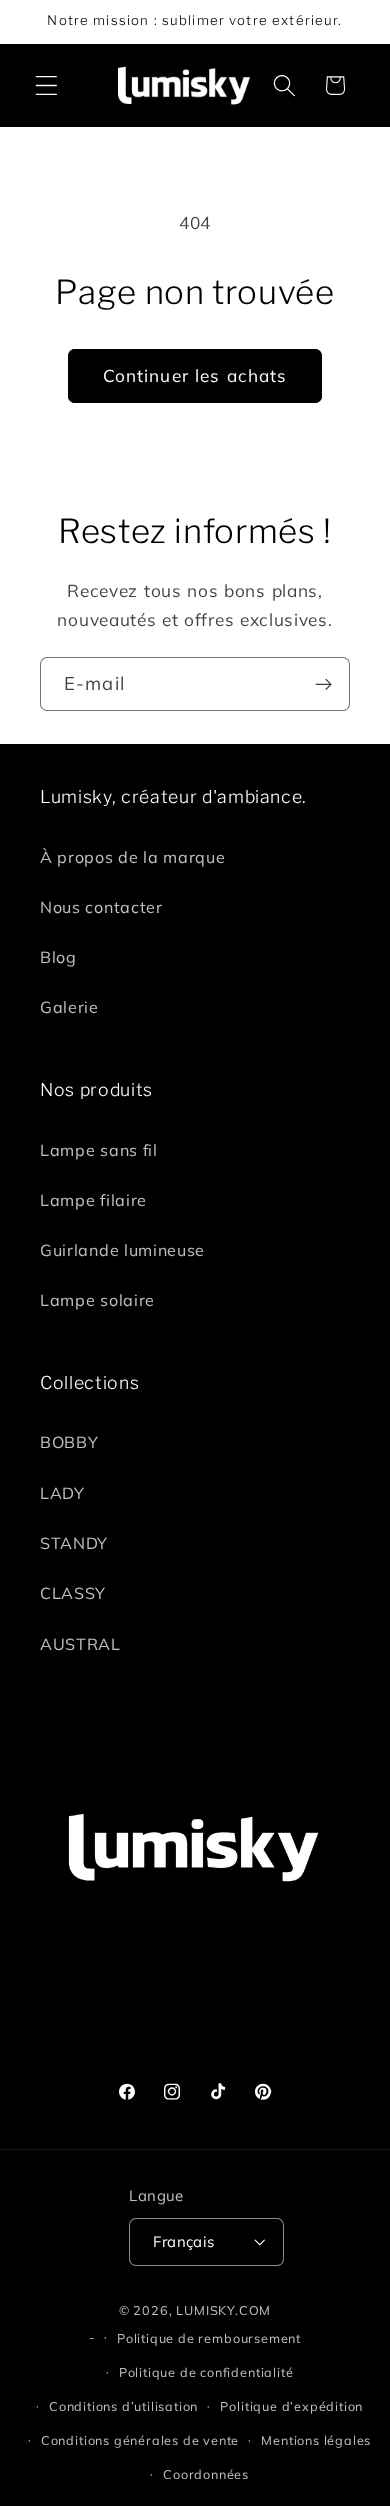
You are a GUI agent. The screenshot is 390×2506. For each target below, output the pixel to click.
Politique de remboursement (209, 2338)
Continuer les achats (195, 375)
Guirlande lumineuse (122, 1250)
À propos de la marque (133, 857)
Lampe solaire (97, 1300)
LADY (62, 1493)
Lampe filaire (93, 1200)
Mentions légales (316, 2440)
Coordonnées (206, 2474)
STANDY (74, 1543)
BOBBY (69, 1442)
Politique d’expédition (291, 2406)
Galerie (69, 1007)
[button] (46, 85)
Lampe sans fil (99, 1150)
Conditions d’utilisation (123, 2406)
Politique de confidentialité (206, 2372)
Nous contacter (101, 907)
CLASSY (73, 1593)
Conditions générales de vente (140, 2440)
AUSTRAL (80, 1644)
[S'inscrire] (323, 684)
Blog (58, 957)
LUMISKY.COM (223, 2310)
